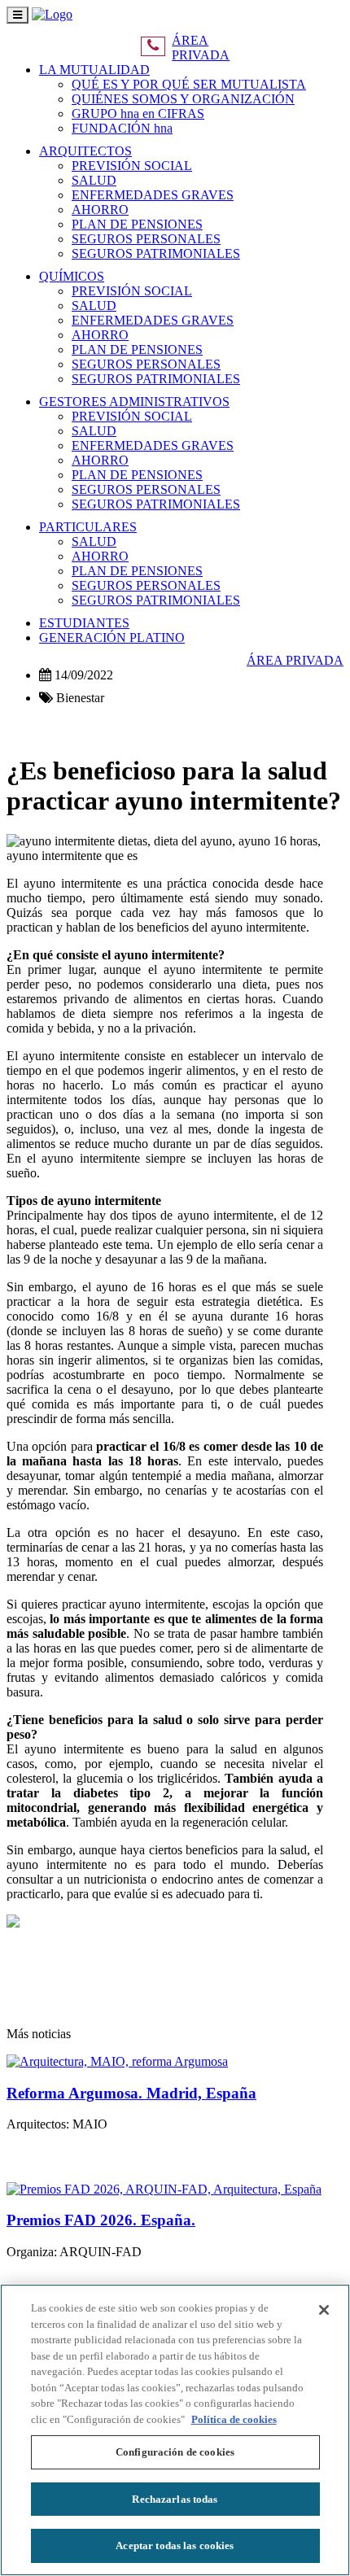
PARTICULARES (88, 527)
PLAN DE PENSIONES (137, 224)
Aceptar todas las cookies (175, 2545)
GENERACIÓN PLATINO (112, 637)
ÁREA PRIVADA (201, 48)
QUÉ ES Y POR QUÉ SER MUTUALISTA (189, 84)
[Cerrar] (324, 2310)
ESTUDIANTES (84, 623)
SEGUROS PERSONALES (146, 239)
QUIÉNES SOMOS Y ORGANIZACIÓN (183, 99)
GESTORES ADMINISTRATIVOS (134, 402)
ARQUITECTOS (85, 151)
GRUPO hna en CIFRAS (138, 114)
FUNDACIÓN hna (122, 128)
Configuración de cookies (175, 2452)
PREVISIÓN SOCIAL (132, 166)
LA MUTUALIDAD (94, 70)
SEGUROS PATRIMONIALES (156, 253)
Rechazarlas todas (175, 2499)
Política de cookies (234, 2419)
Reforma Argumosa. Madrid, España (131, 2093)
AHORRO (100, 210)
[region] (175, 2430)
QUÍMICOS (72, 276)
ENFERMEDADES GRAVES (153, 195)
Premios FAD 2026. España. (101, 2220)
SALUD (94, 180)
